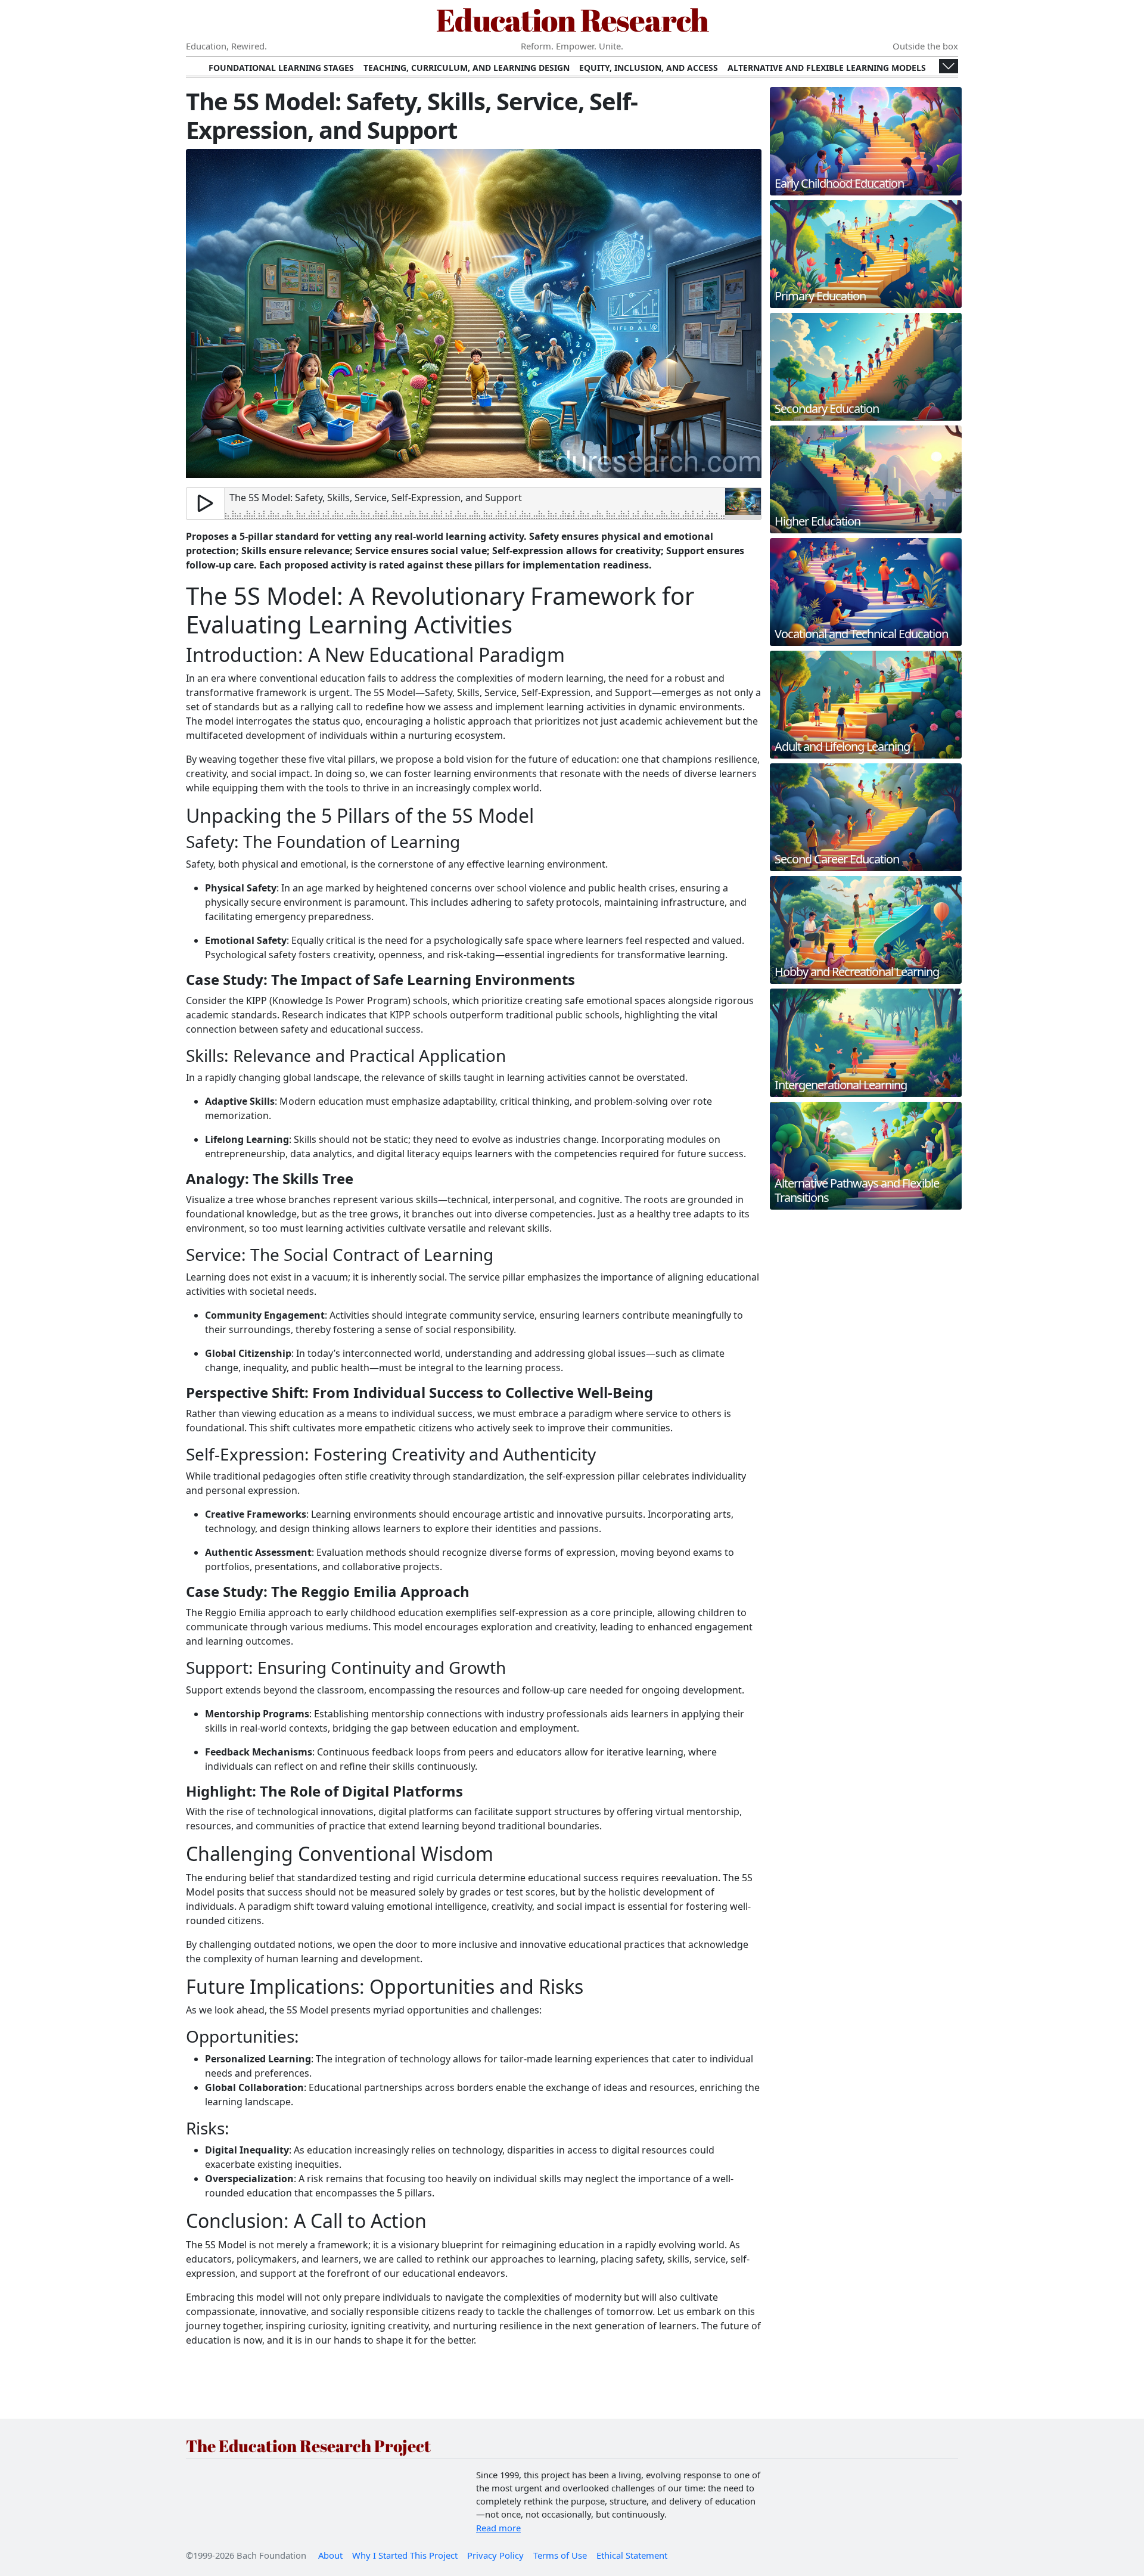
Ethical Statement (632, 2555)
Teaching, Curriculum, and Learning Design (467, 68)
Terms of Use (560, 2555)
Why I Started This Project (405, 2555)
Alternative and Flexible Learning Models (827, 68)
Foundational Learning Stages (281, 68)
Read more (498, 2528)
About (330, 2555)
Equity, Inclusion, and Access (649, 68)
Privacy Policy (495, 2555)
